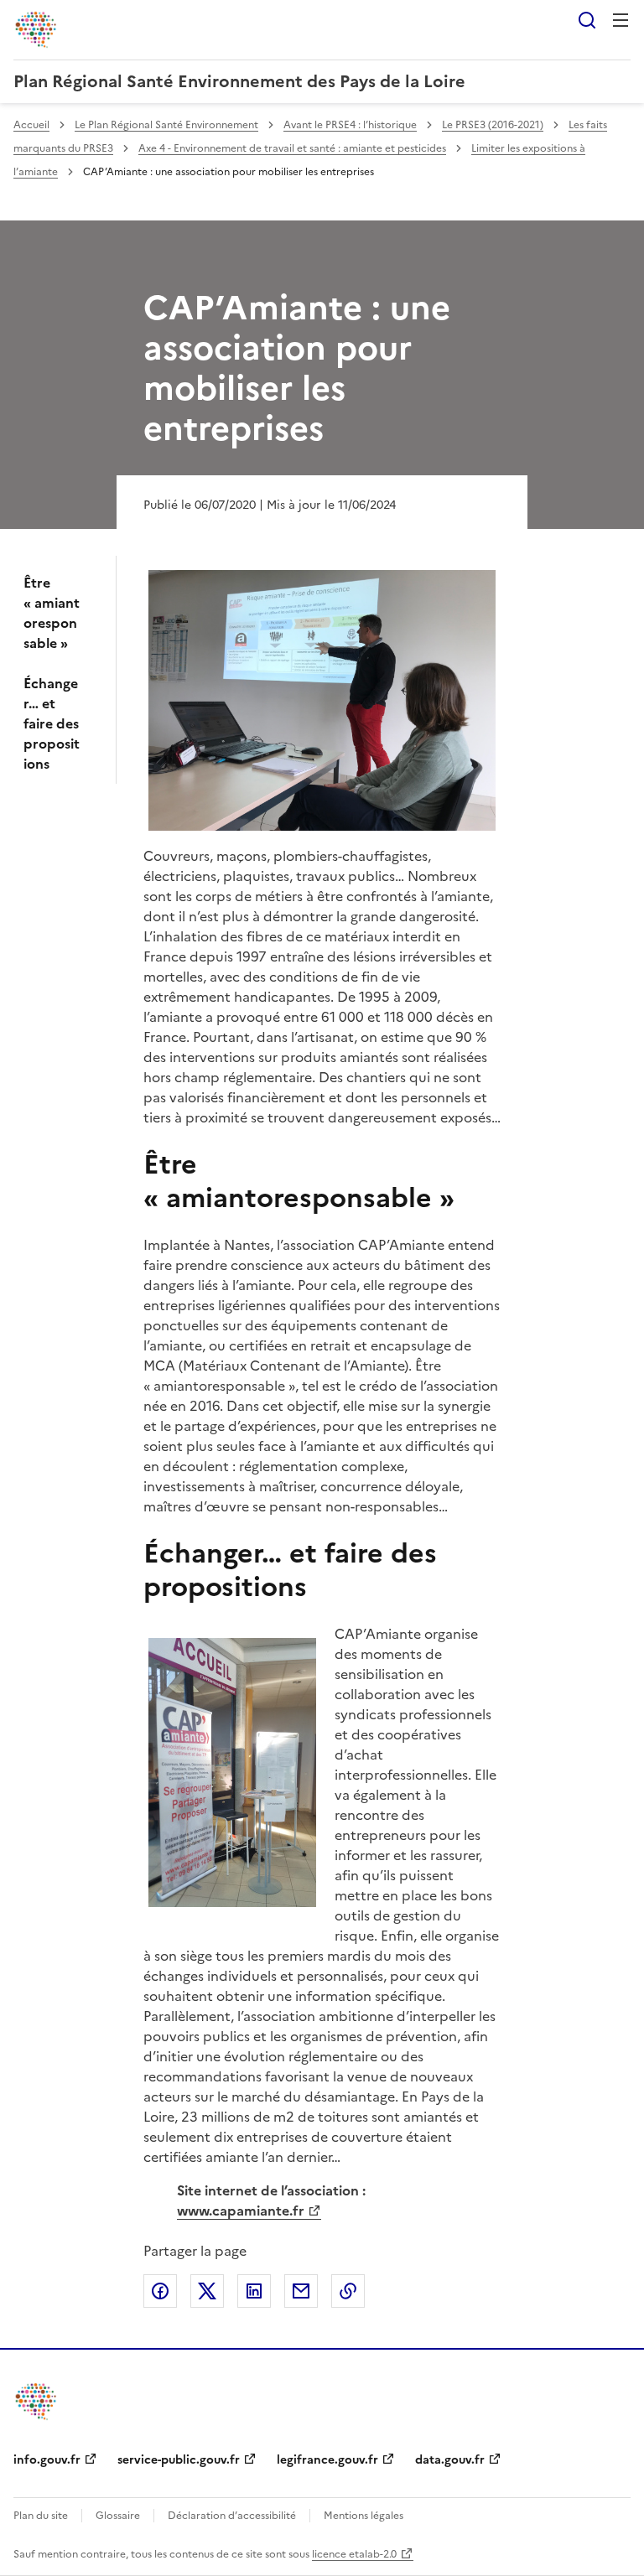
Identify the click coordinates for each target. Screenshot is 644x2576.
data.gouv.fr (450, 2460)
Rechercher (587, 20)
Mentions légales (364, 2516)
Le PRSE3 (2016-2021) (493, 125)
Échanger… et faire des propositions (52, 723)
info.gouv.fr (47, 2460)
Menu (621, 20)
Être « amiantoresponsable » (52, 613)
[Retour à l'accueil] (37, 2401)
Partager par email (301, 2291)
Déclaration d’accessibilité (232, 2516)
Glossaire (118, 2516)
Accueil (31, 125)
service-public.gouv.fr (179, 2460)
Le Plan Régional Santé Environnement (166, 125)
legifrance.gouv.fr (327, 2460)
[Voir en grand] (322, 700)
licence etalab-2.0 (354, 2554)
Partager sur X (207, 2291)
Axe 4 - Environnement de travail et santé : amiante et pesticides (292, 148)
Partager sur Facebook (160, 2291)
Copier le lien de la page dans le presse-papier (348, 2291)
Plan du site (41, 2516)
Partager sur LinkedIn (254, 2291)
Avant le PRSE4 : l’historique (350, 125)
